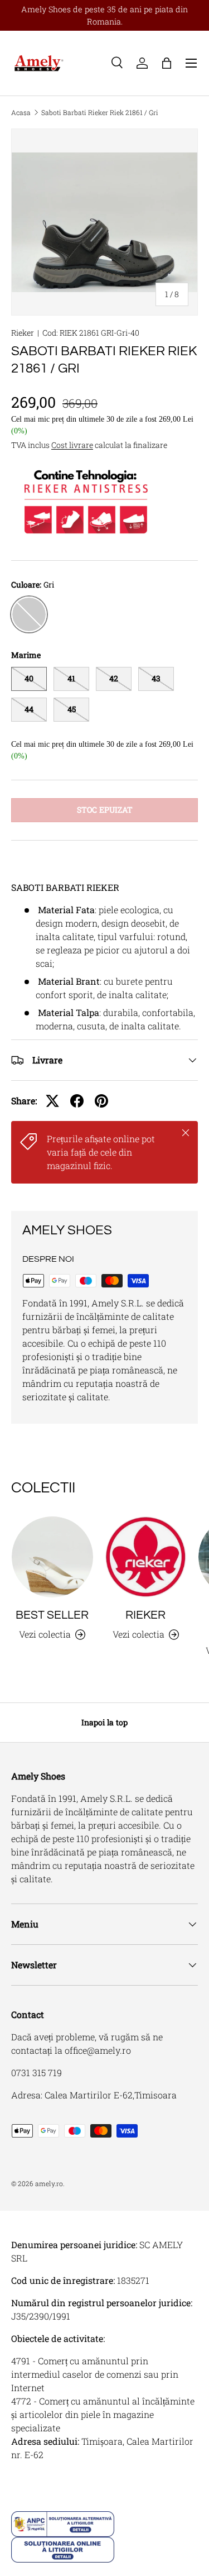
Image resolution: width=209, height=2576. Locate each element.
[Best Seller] (52, 1557)
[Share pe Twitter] (52, 1101)
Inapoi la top (104, 1722)
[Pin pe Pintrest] (101, 1101)
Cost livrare (72, 445)
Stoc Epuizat (105, 810)
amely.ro (49, 2183)
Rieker (23, 333)
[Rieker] (146, 1557)
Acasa (21, 112)
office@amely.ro (98, 2050)
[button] (167, 63)
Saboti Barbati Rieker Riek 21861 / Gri (100, 112)
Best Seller (52, 1615)
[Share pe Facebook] (77, 1101)
